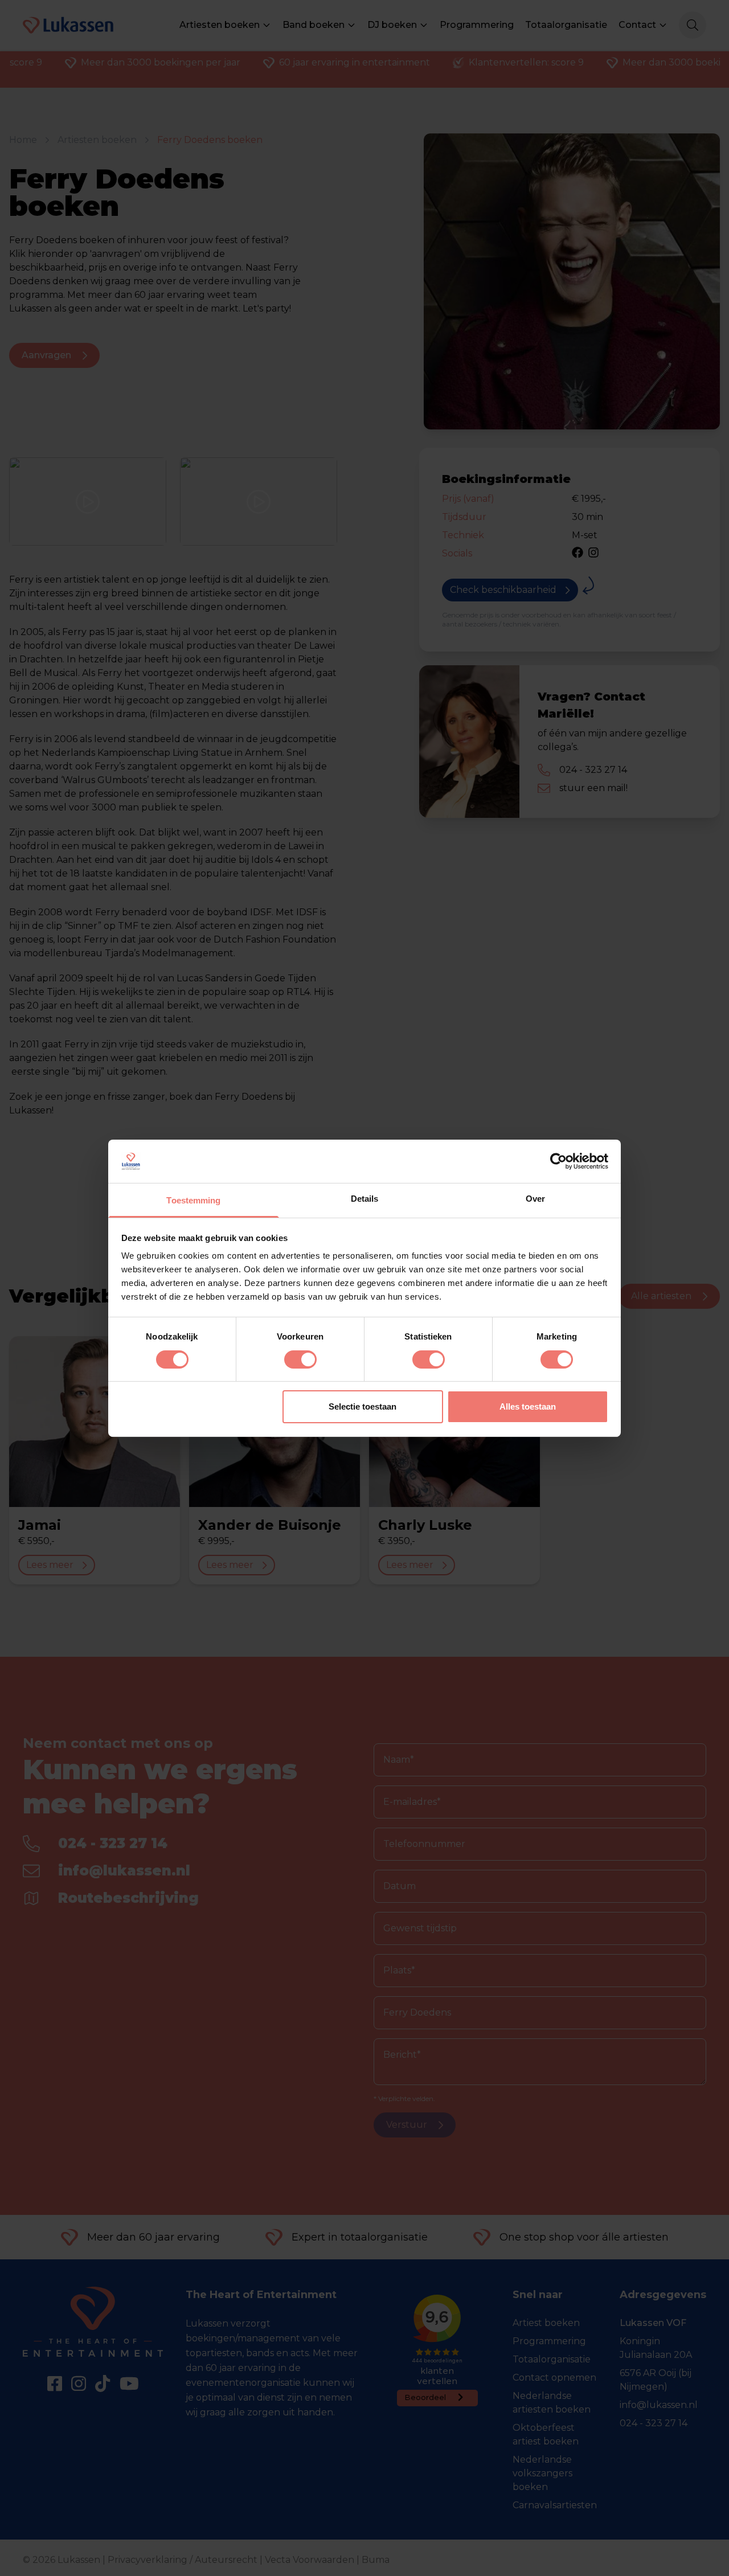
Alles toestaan (528, 1406)
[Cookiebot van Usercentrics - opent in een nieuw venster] (558, 1161)
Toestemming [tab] (193, 1200)
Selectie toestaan (363, 1406)
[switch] (300, 1359)
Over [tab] (535, 1199)
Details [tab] (365, 1199)
